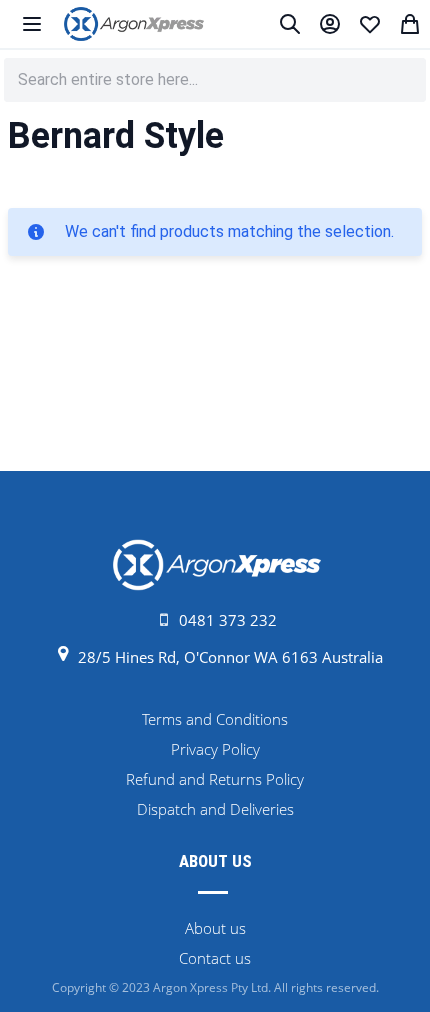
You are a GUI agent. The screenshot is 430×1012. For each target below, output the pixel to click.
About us (215, 928)
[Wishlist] (370, 24)
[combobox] (215, 80)
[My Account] (330, 24)
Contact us (215, 958)
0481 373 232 (228, 620)
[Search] (290, 24)
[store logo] (134, 24)
